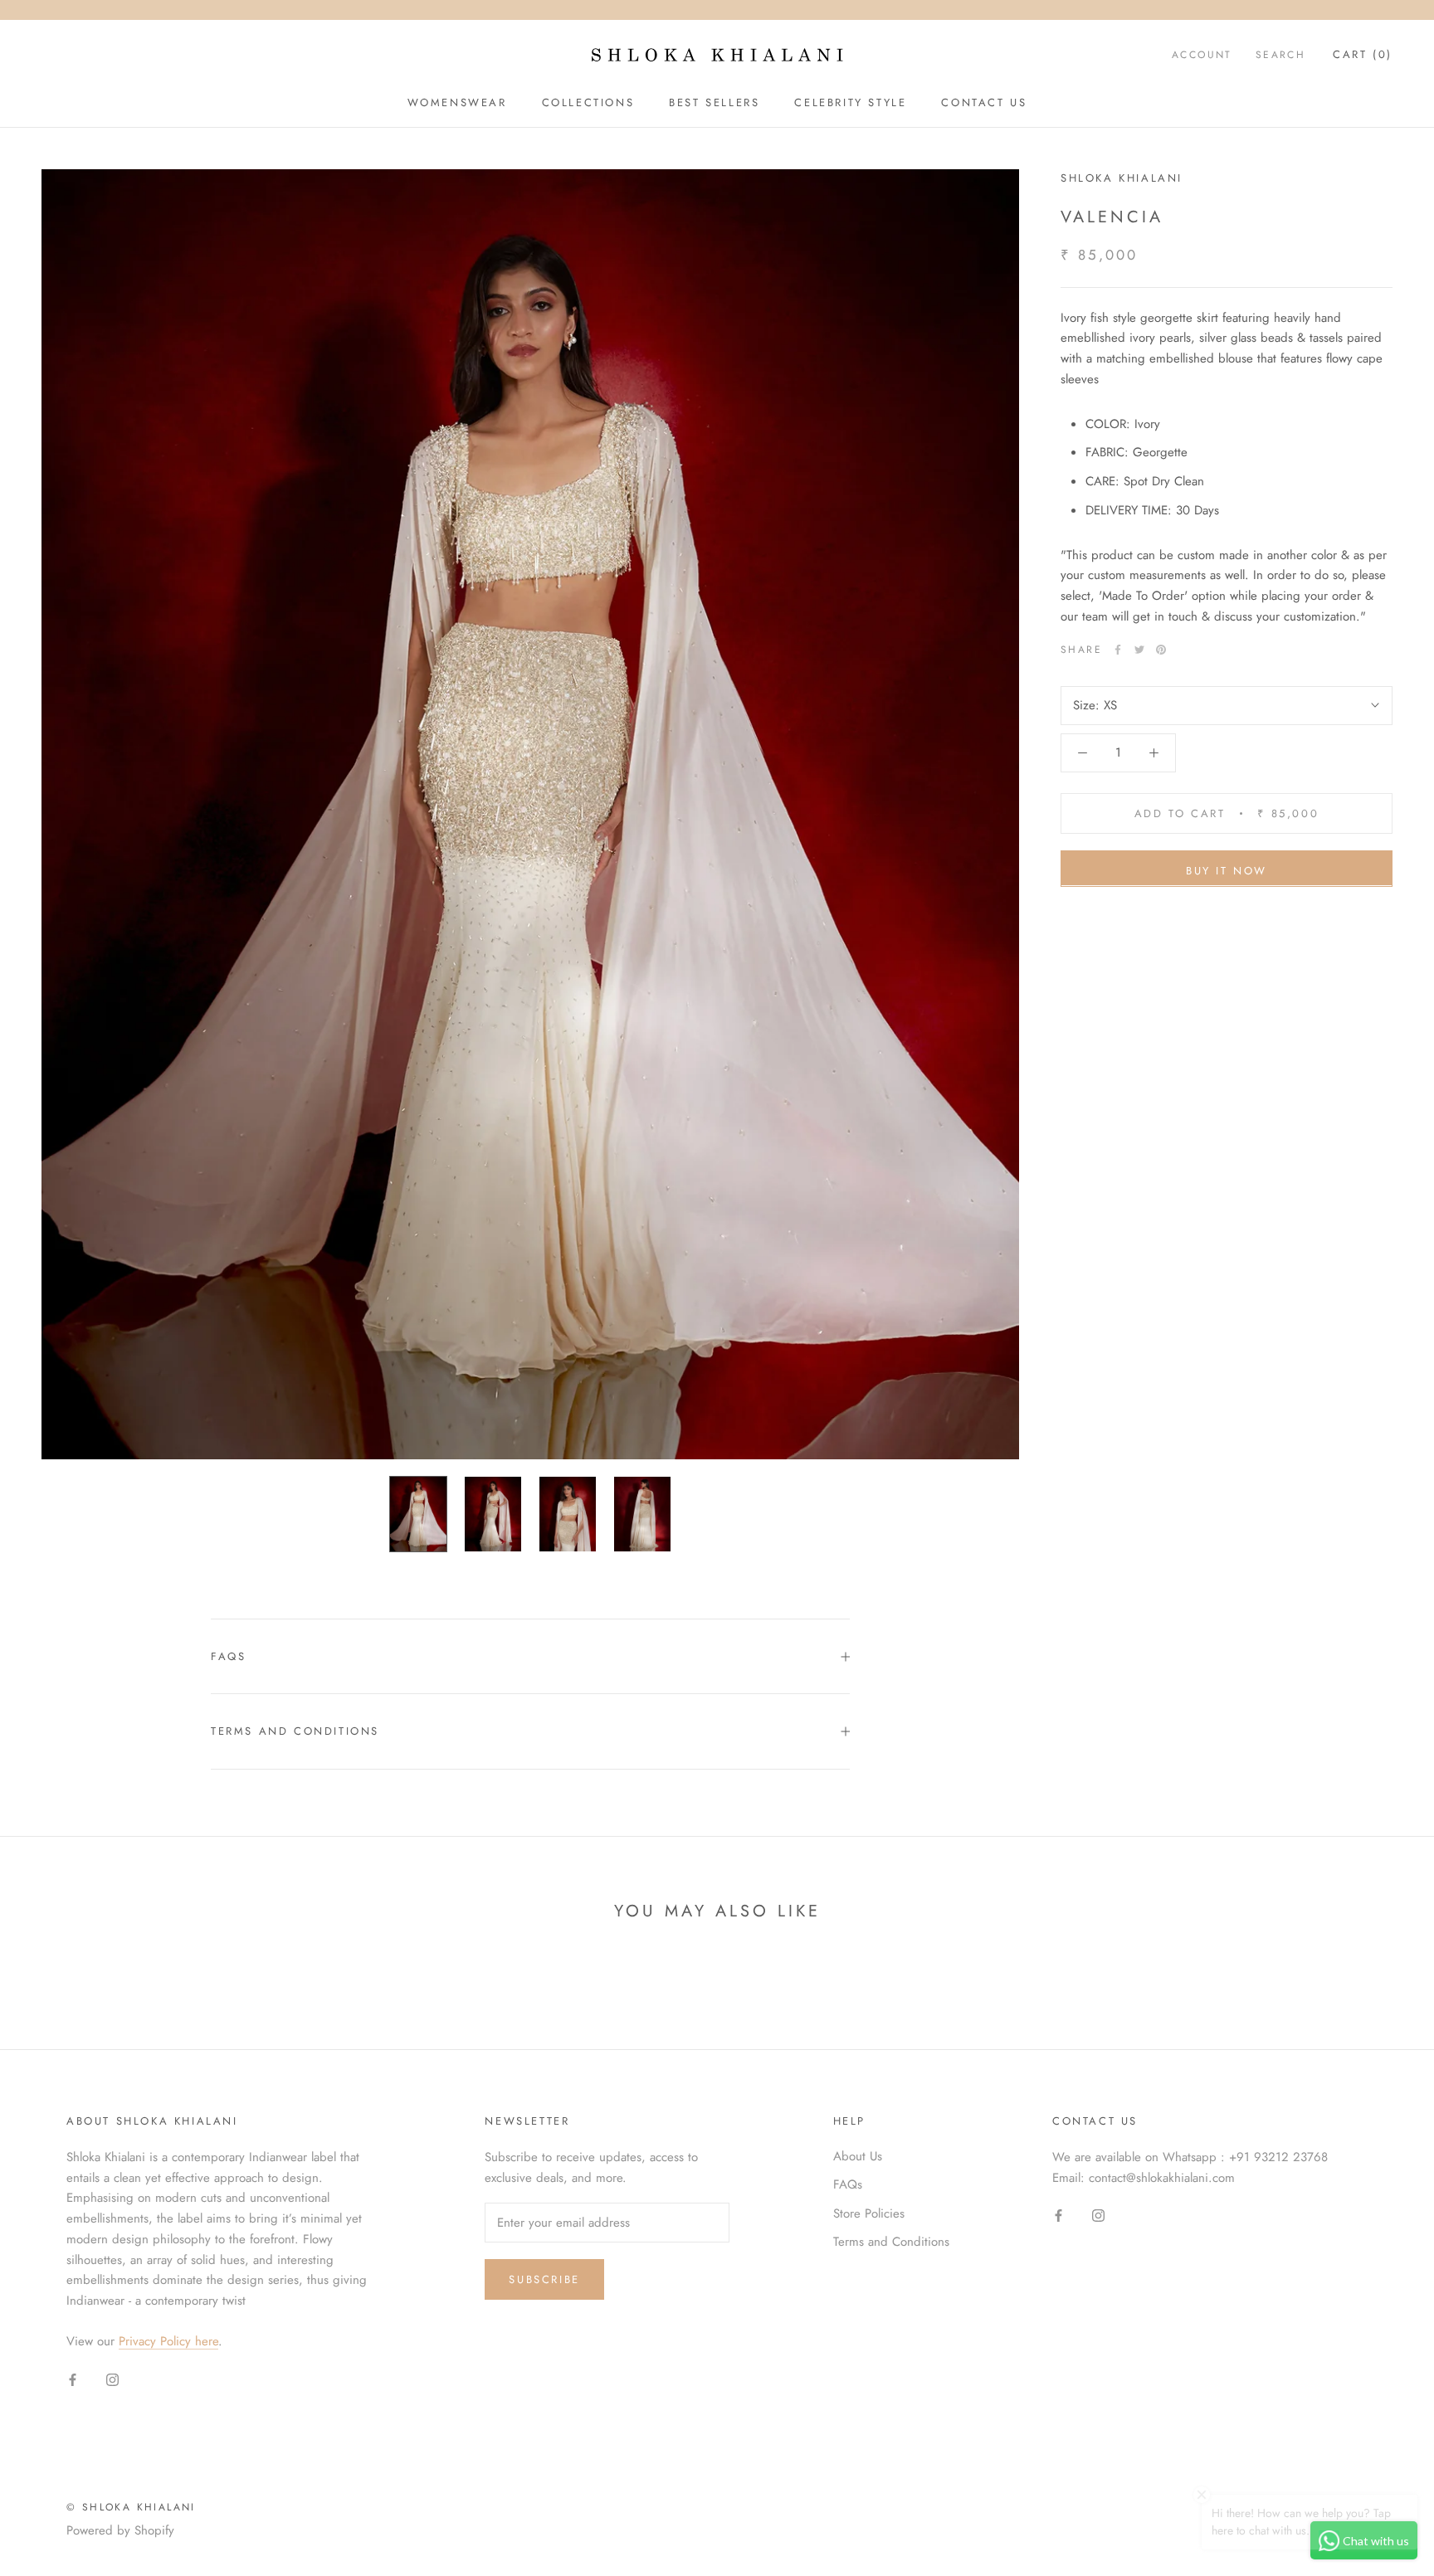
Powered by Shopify (120, 2530)
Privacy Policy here (168, 2341)
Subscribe (544, 2279)
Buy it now (1227, 870)
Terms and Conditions (295, 1731)
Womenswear (457, 102)
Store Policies (869, 2213)
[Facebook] (1118, 650)
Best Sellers (714, 102)
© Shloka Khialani (131, 2507)
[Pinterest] (1161, 650)
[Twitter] (1139, 650)
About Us (858, 2156)
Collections (588, 102)
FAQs (228, 1656)
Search (1280, 55)
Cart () (1363, 54)
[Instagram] (112, 2379)
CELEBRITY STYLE (850, 102)
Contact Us (984, 102)
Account (1202, 55)
